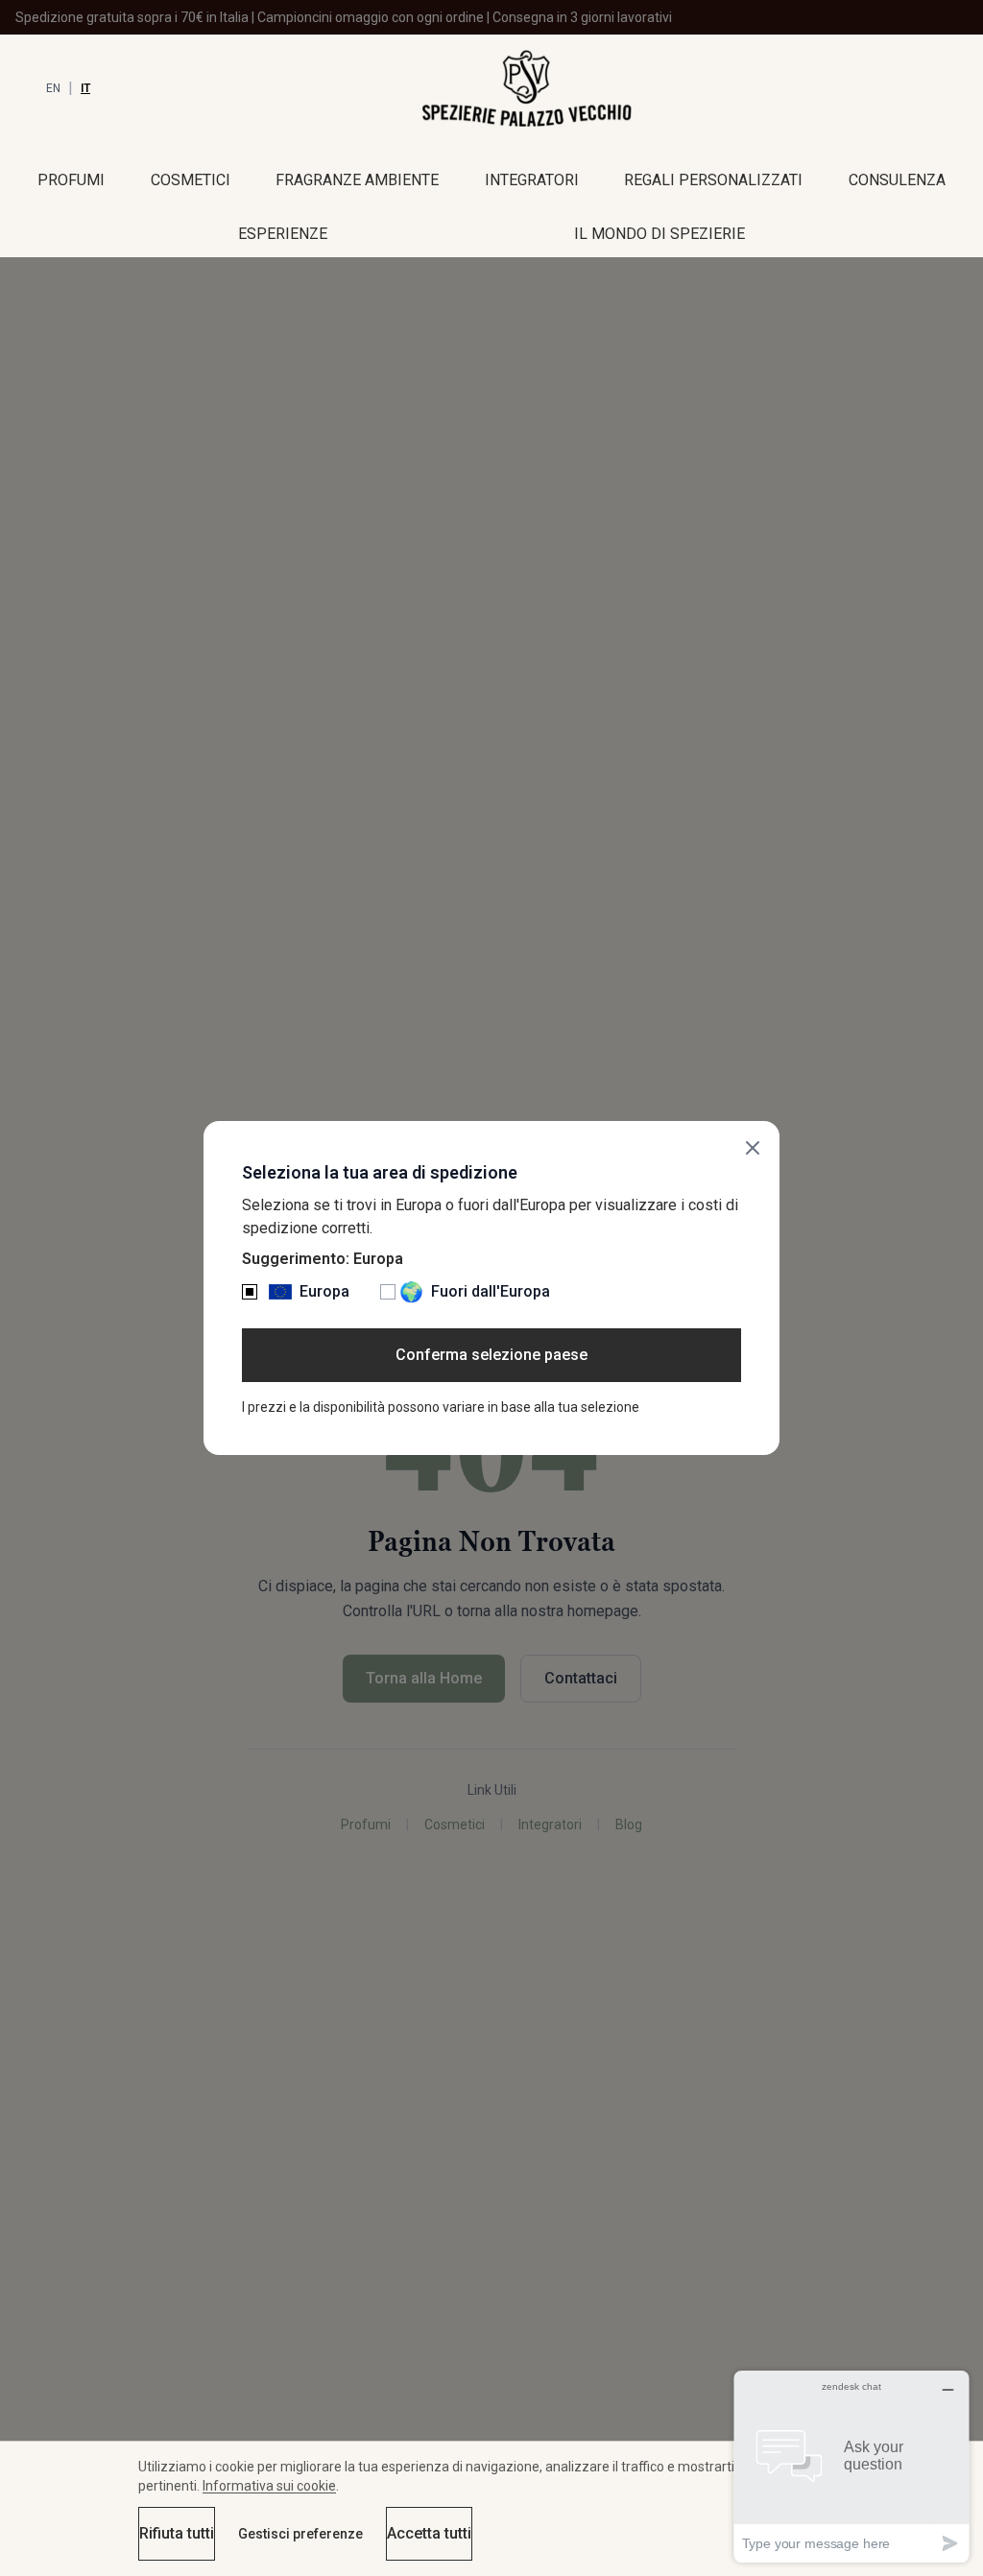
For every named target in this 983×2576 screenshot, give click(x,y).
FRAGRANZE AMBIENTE (357, 180)
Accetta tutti (429, 2533)
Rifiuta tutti (177, 2533)
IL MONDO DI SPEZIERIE (659, 234)
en (53, 88)
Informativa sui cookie (269, 2486)
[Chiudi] (753, 1148)
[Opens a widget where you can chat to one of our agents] (851, 2466)
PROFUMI (71, 180)
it (85, 88)
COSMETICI (191, 180)
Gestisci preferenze (300, 2534)
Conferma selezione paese (491, 1355)
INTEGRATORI (532, 180)
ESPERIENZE (283, 234)
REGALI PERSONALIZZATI (713, 180)
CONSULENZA (897, 180)
